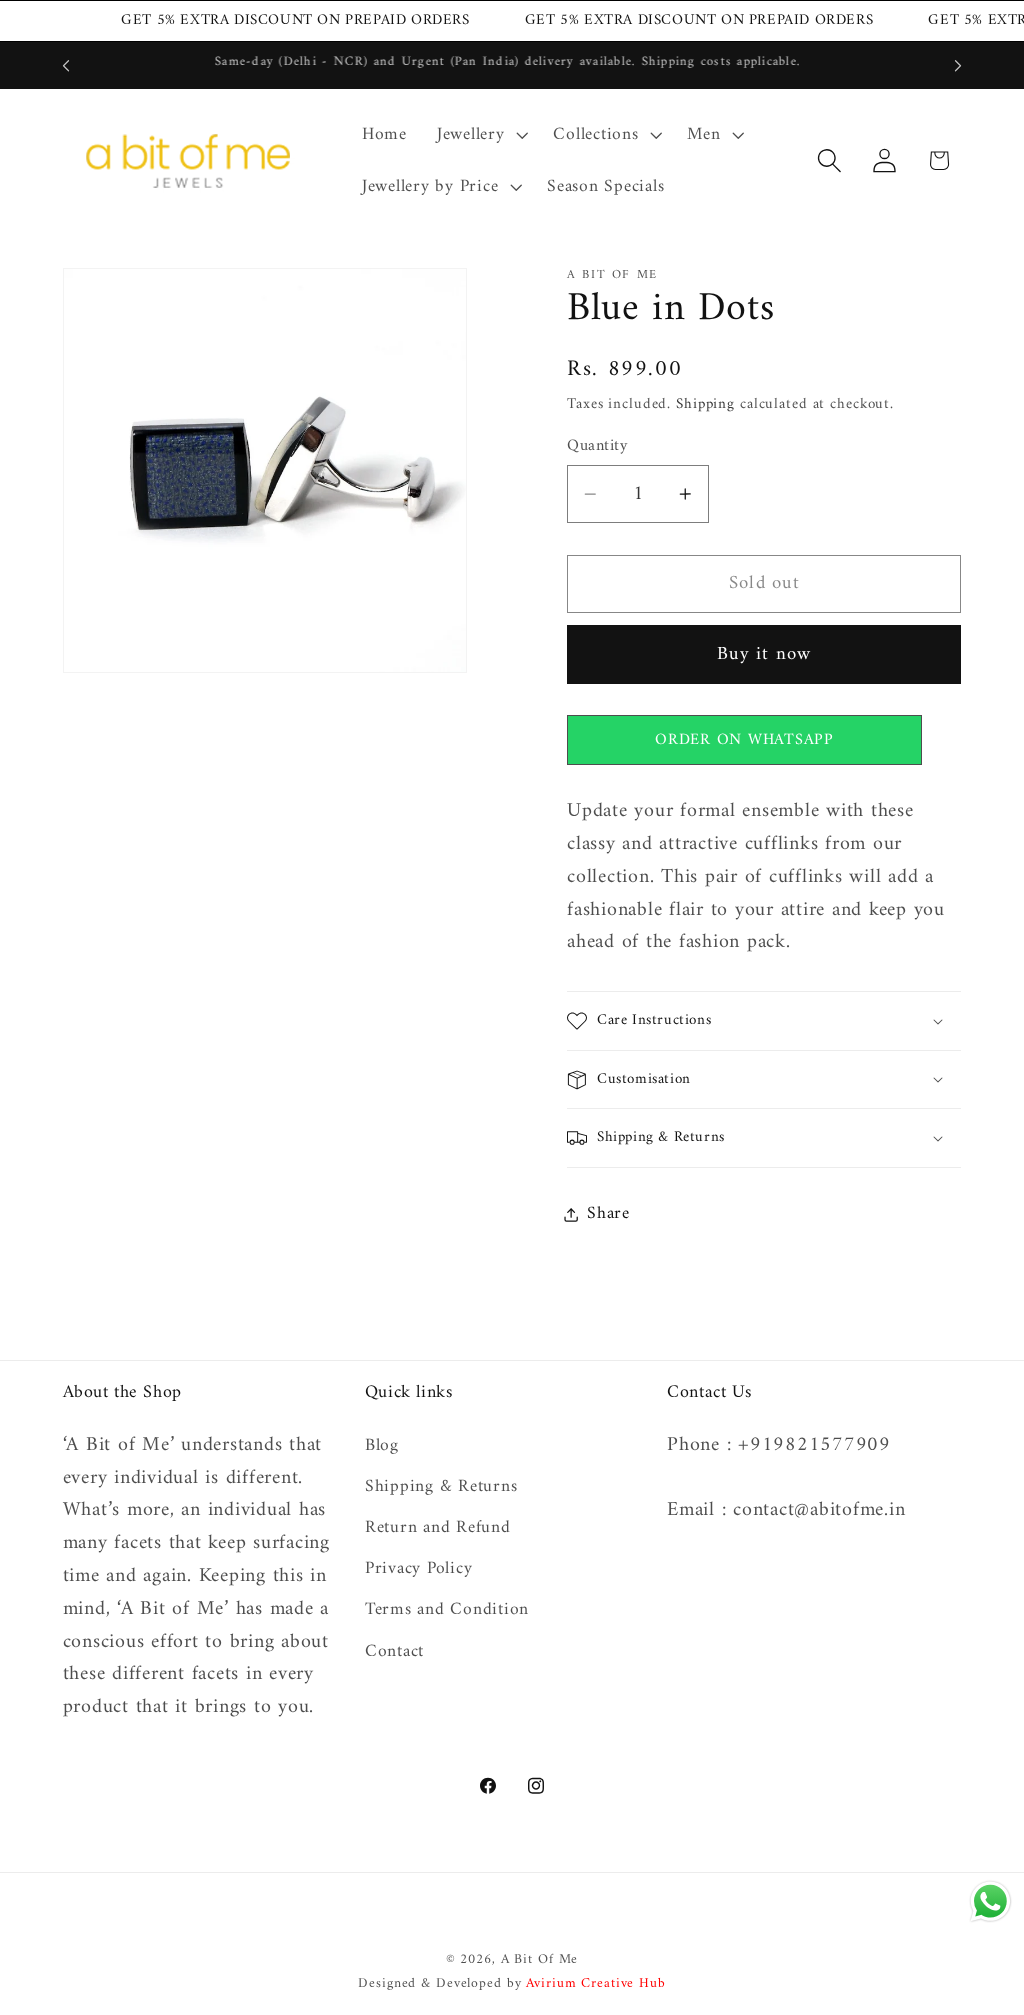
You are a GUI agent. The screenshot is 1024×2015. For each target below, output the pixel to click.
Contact (394, 1651)
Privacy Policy (419, 1568)
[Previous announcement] (66, 66)
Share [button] (608, 1213)
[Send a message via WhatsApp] (990, 1901)
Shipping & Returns (441, 1486)
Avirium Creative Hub (596, 1984)
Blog (382, 1446)
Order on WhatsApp (744, 740)
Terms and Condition (447, 1609)
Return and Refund (438, 1527)
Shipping (705, 404)
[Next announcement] (958, 66)
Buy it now (764, 654)
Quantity (597, 446)
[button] (480, 135)
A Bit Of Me (540, 1960)
